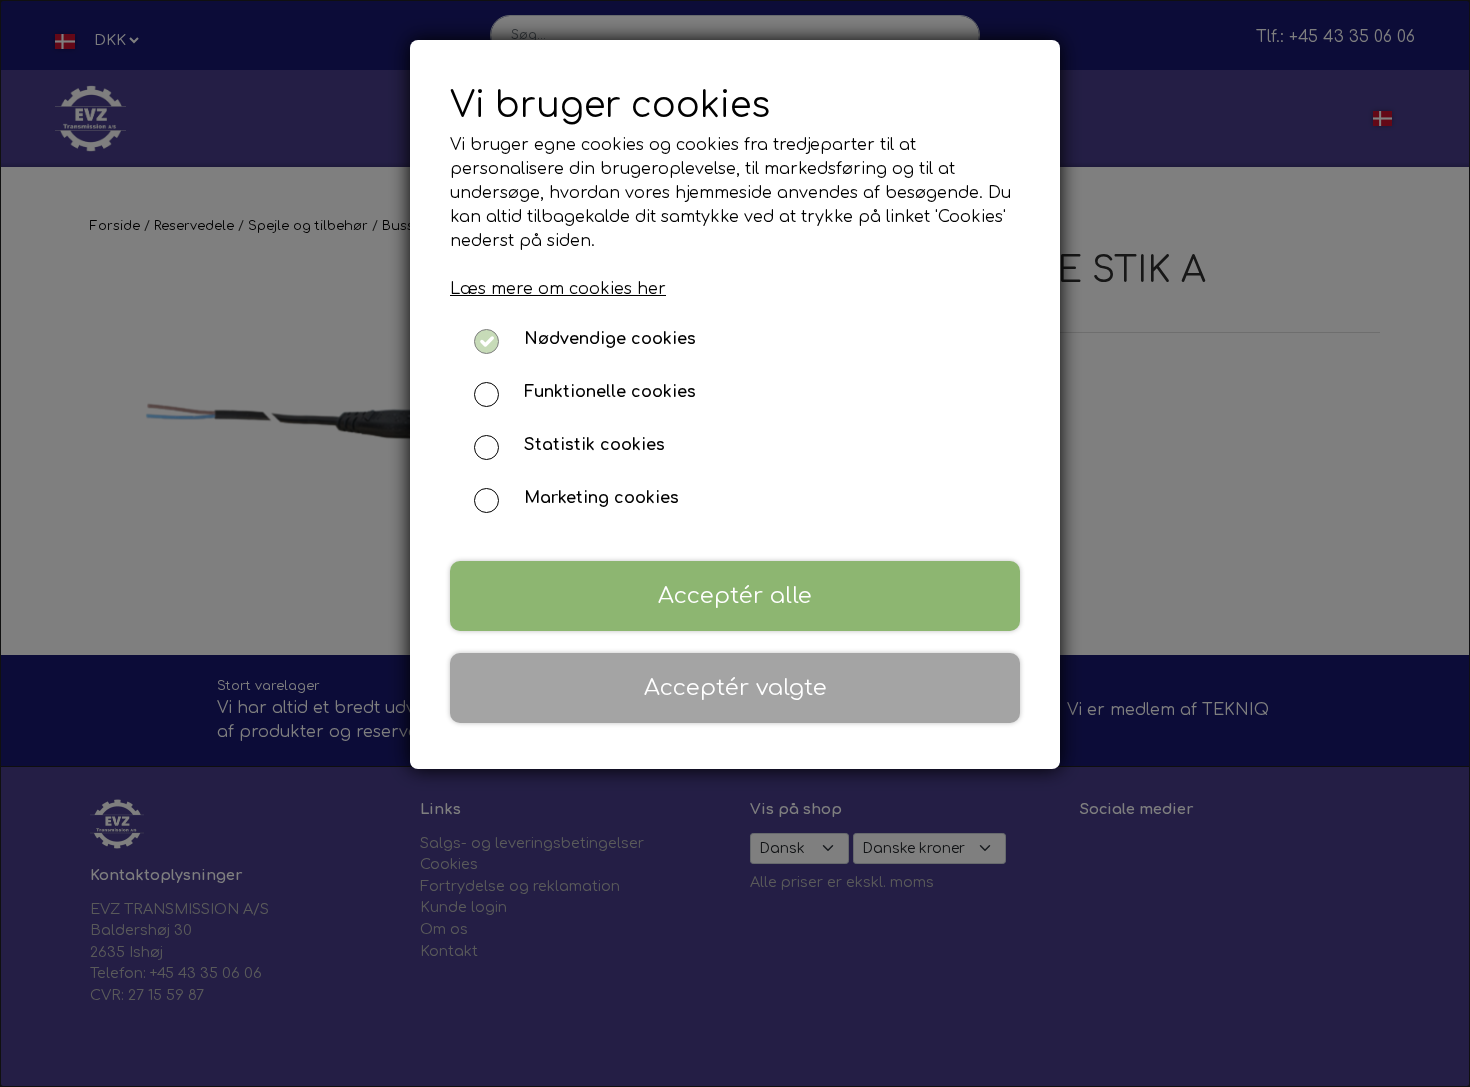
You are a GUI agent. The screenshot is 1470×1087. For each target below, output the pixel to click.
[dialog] (735, 543)
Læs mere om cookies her (558, 289)
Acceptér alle (735, 595)
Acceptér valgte (735, 687)
